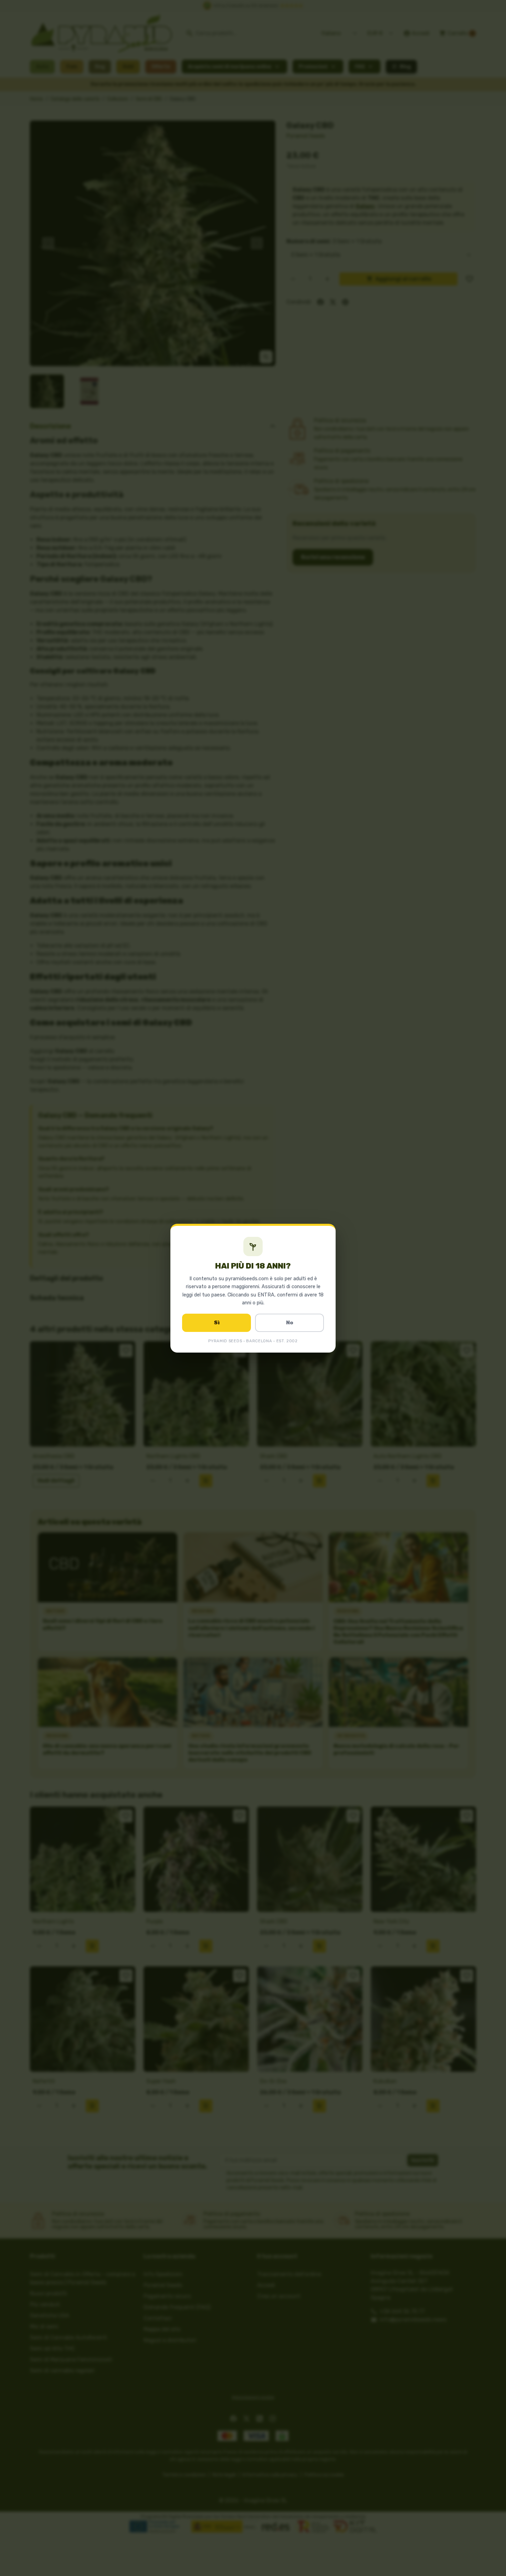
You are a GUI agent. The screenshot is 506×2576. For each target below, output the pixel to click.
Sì (217, 1323)
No (290, 1323)
